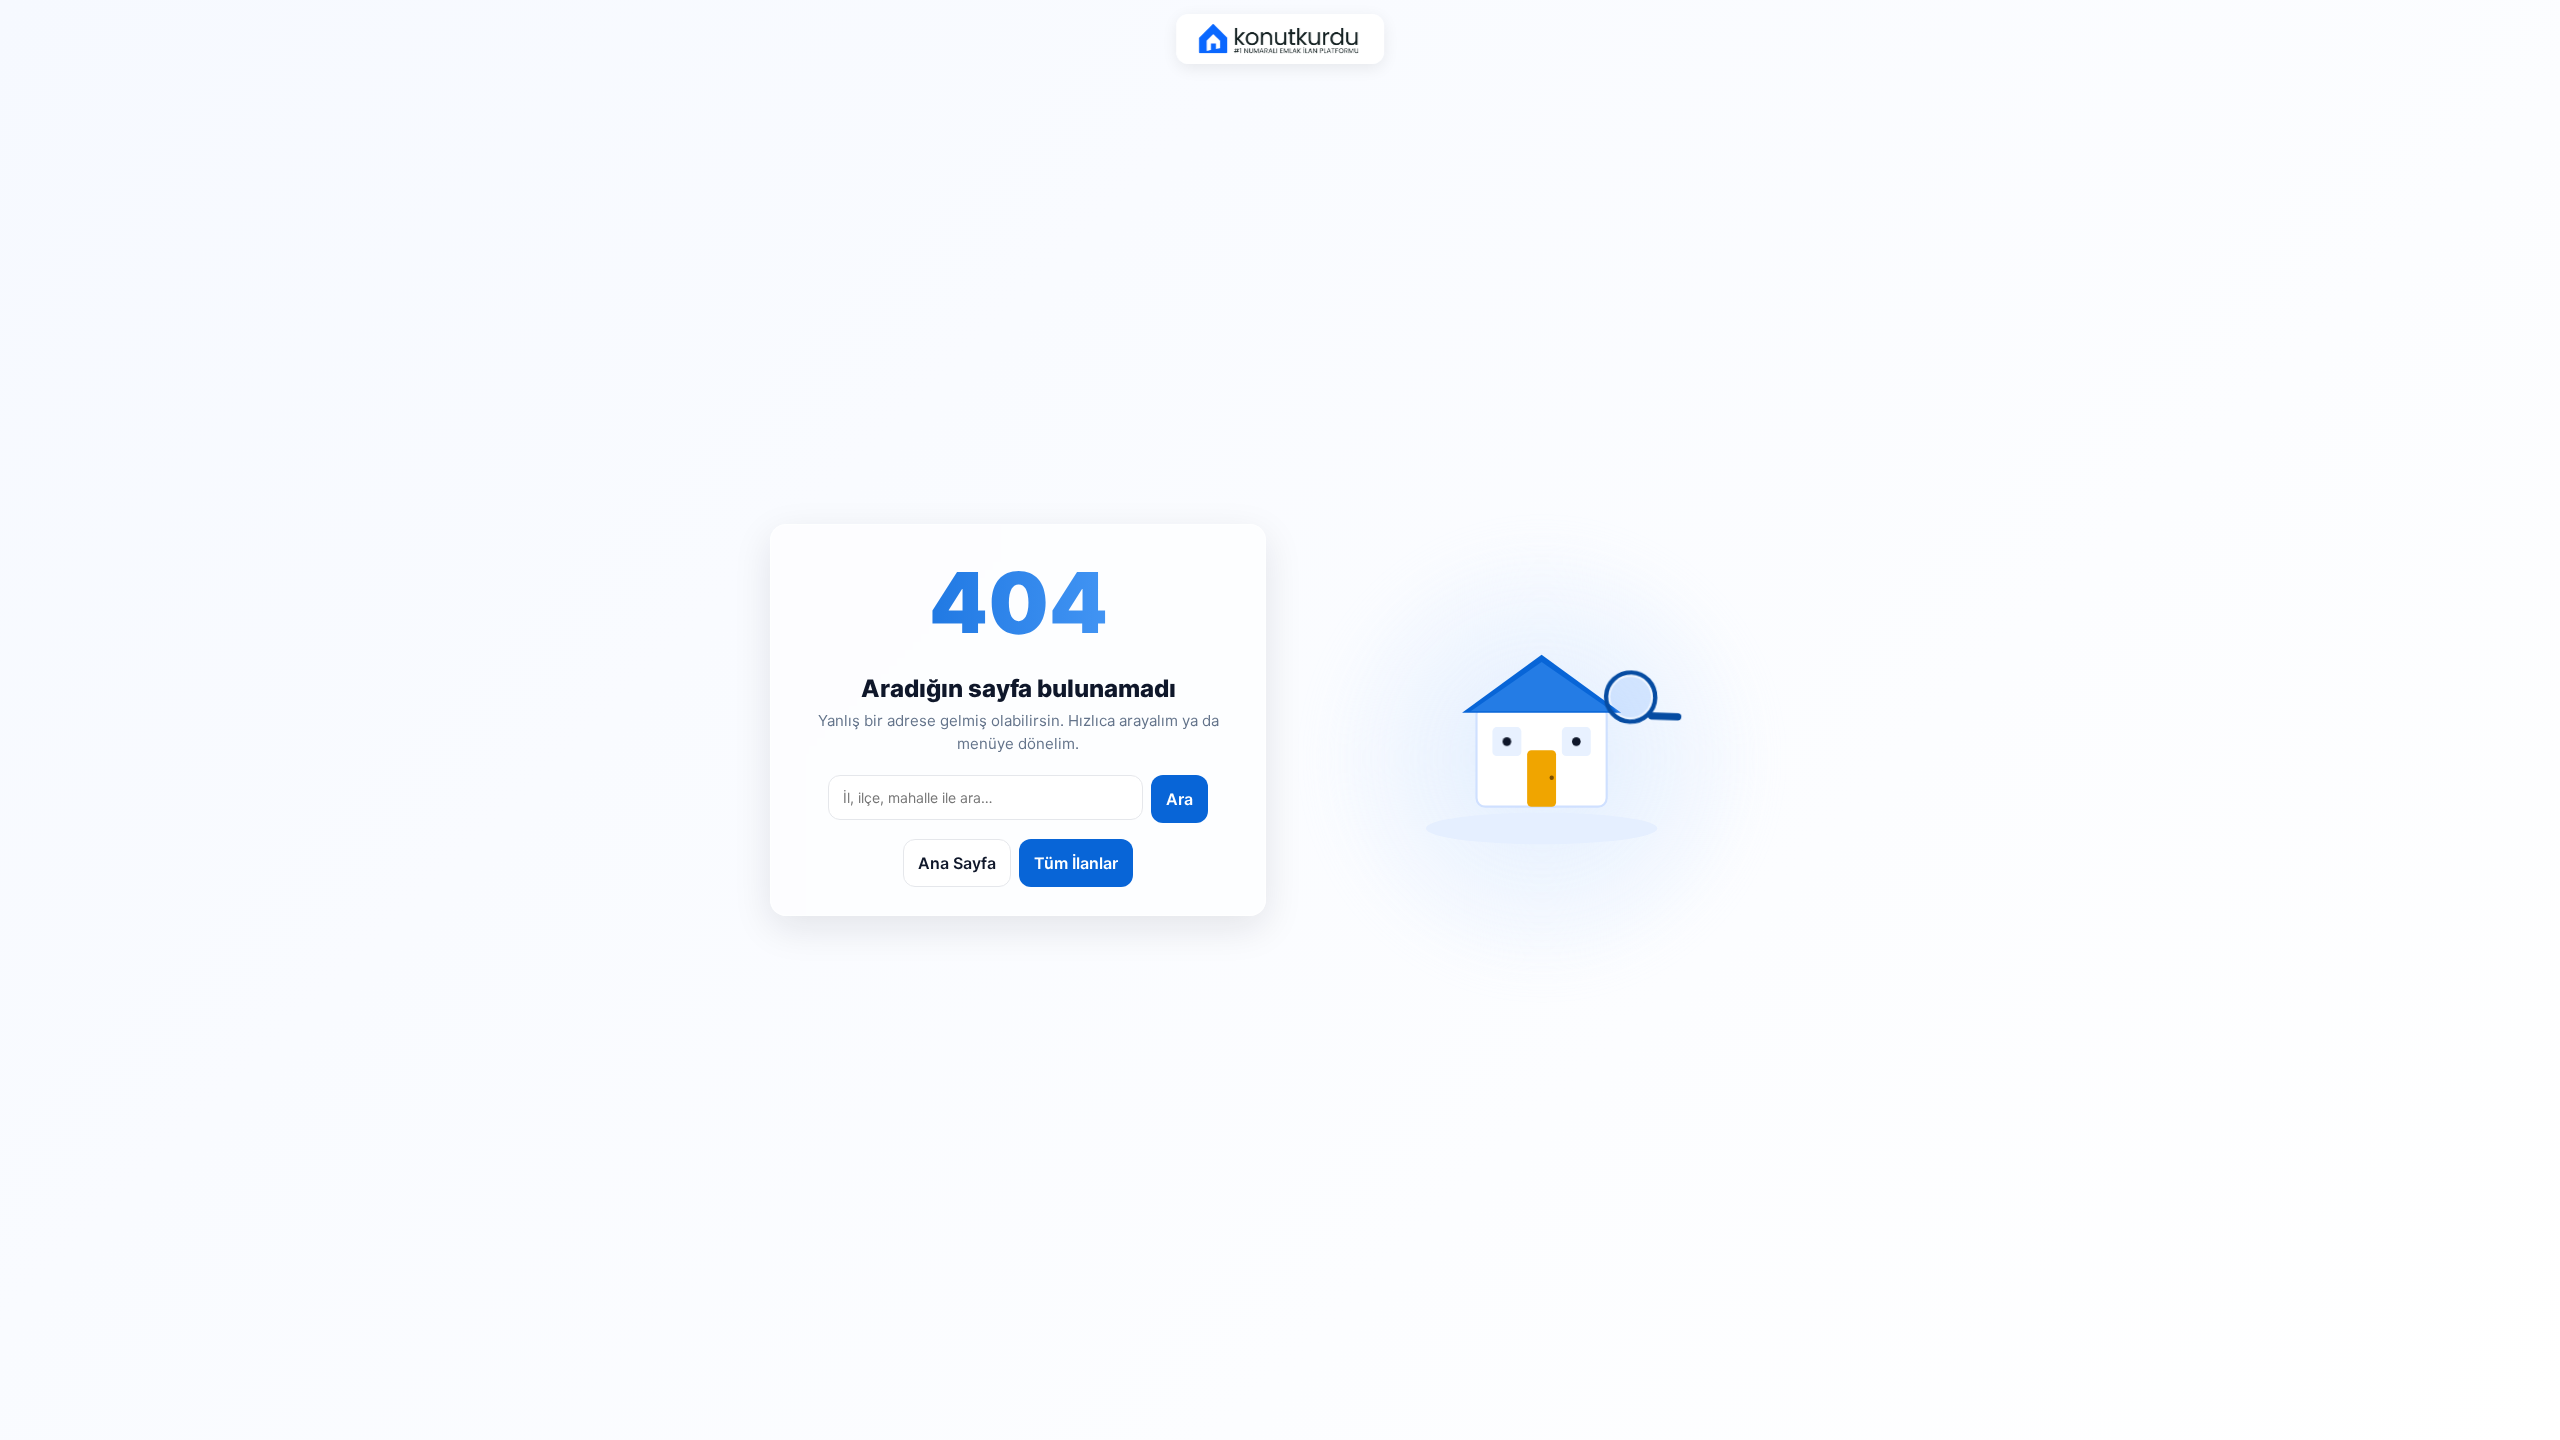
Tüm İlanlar (1076, 863)
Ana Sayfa (957, 863)
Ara (1179, 799)
